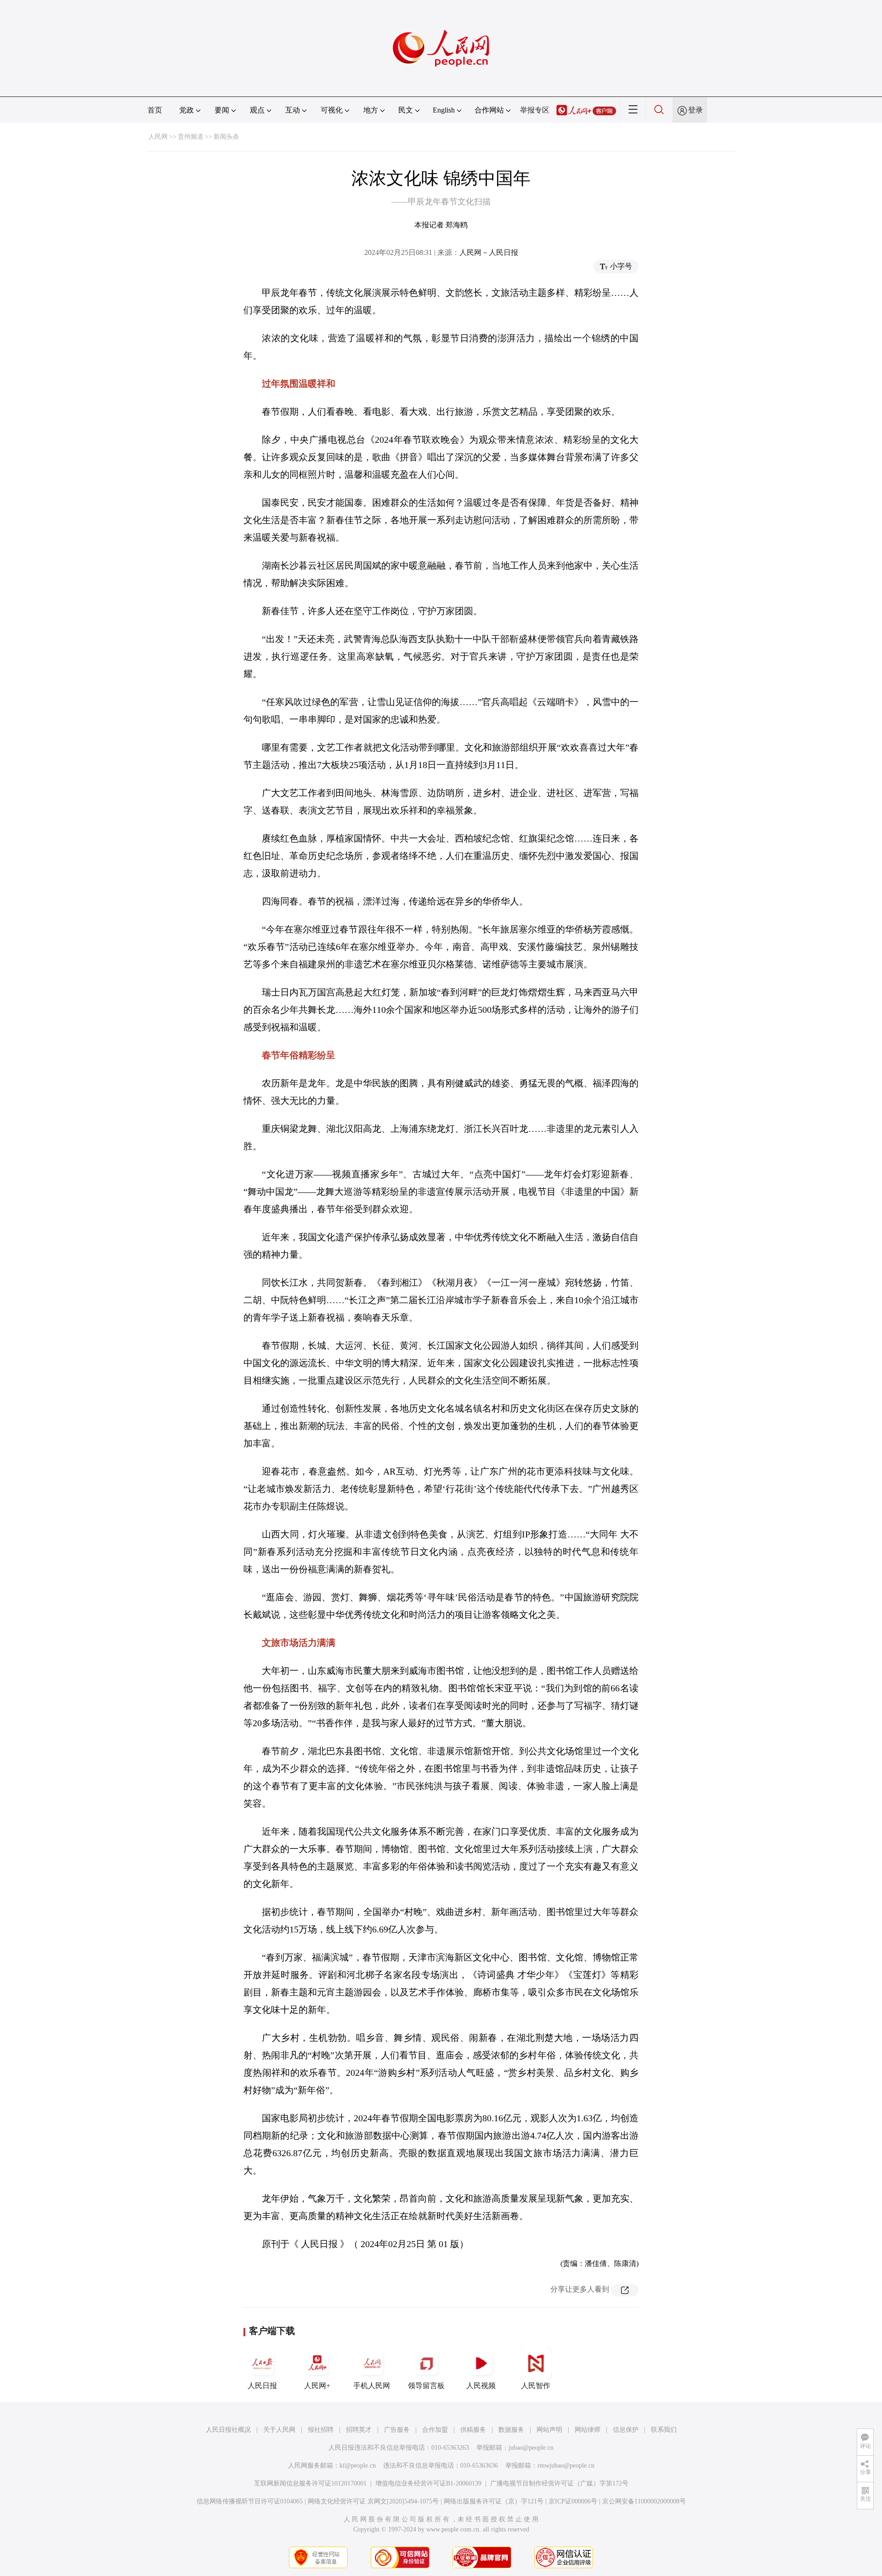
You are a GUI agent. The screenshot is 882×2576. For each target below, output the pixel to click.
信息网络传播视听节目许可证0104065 (250, 2501)
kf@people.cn (358, 2466)
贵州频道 (191, 137)
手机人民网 (372, 2386)
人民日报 (262, 2386)
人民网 (158, 137)
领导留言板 (426, 2386)
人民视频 (481, 2386)
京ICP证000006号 (573, 2501)
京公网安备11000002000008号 (644, 2501)
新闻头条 (226, 137)
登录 (695, 110)
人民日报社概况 (228, 2430)
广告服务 (397, 2430)
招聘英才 (359, 2430)
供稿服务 (473, 2430)
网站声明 (549, 2430)
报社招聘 (321, 2430)
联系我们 (664, 2430)
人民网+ (317, 2386)
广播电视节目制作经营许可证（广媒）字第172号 (559, 2483)
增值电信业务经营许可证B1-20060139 (428, 2483)
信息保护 (626, 2430)
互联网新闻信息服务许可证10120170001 (310, 2483)
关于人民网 (279, 2430)
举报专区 (535, 110)
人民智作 (536, 2386)
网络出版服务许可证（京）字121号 (494, 2501)
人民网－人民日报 (489, 252)
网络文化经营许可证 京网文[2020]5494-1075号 (373, 2501)
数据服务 (511, 2430)
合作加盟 (435, 2430)
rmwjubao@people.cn (566, 2466)
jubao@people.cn (531, 2448)
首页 (155, 110)
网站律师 (588, 2430)
